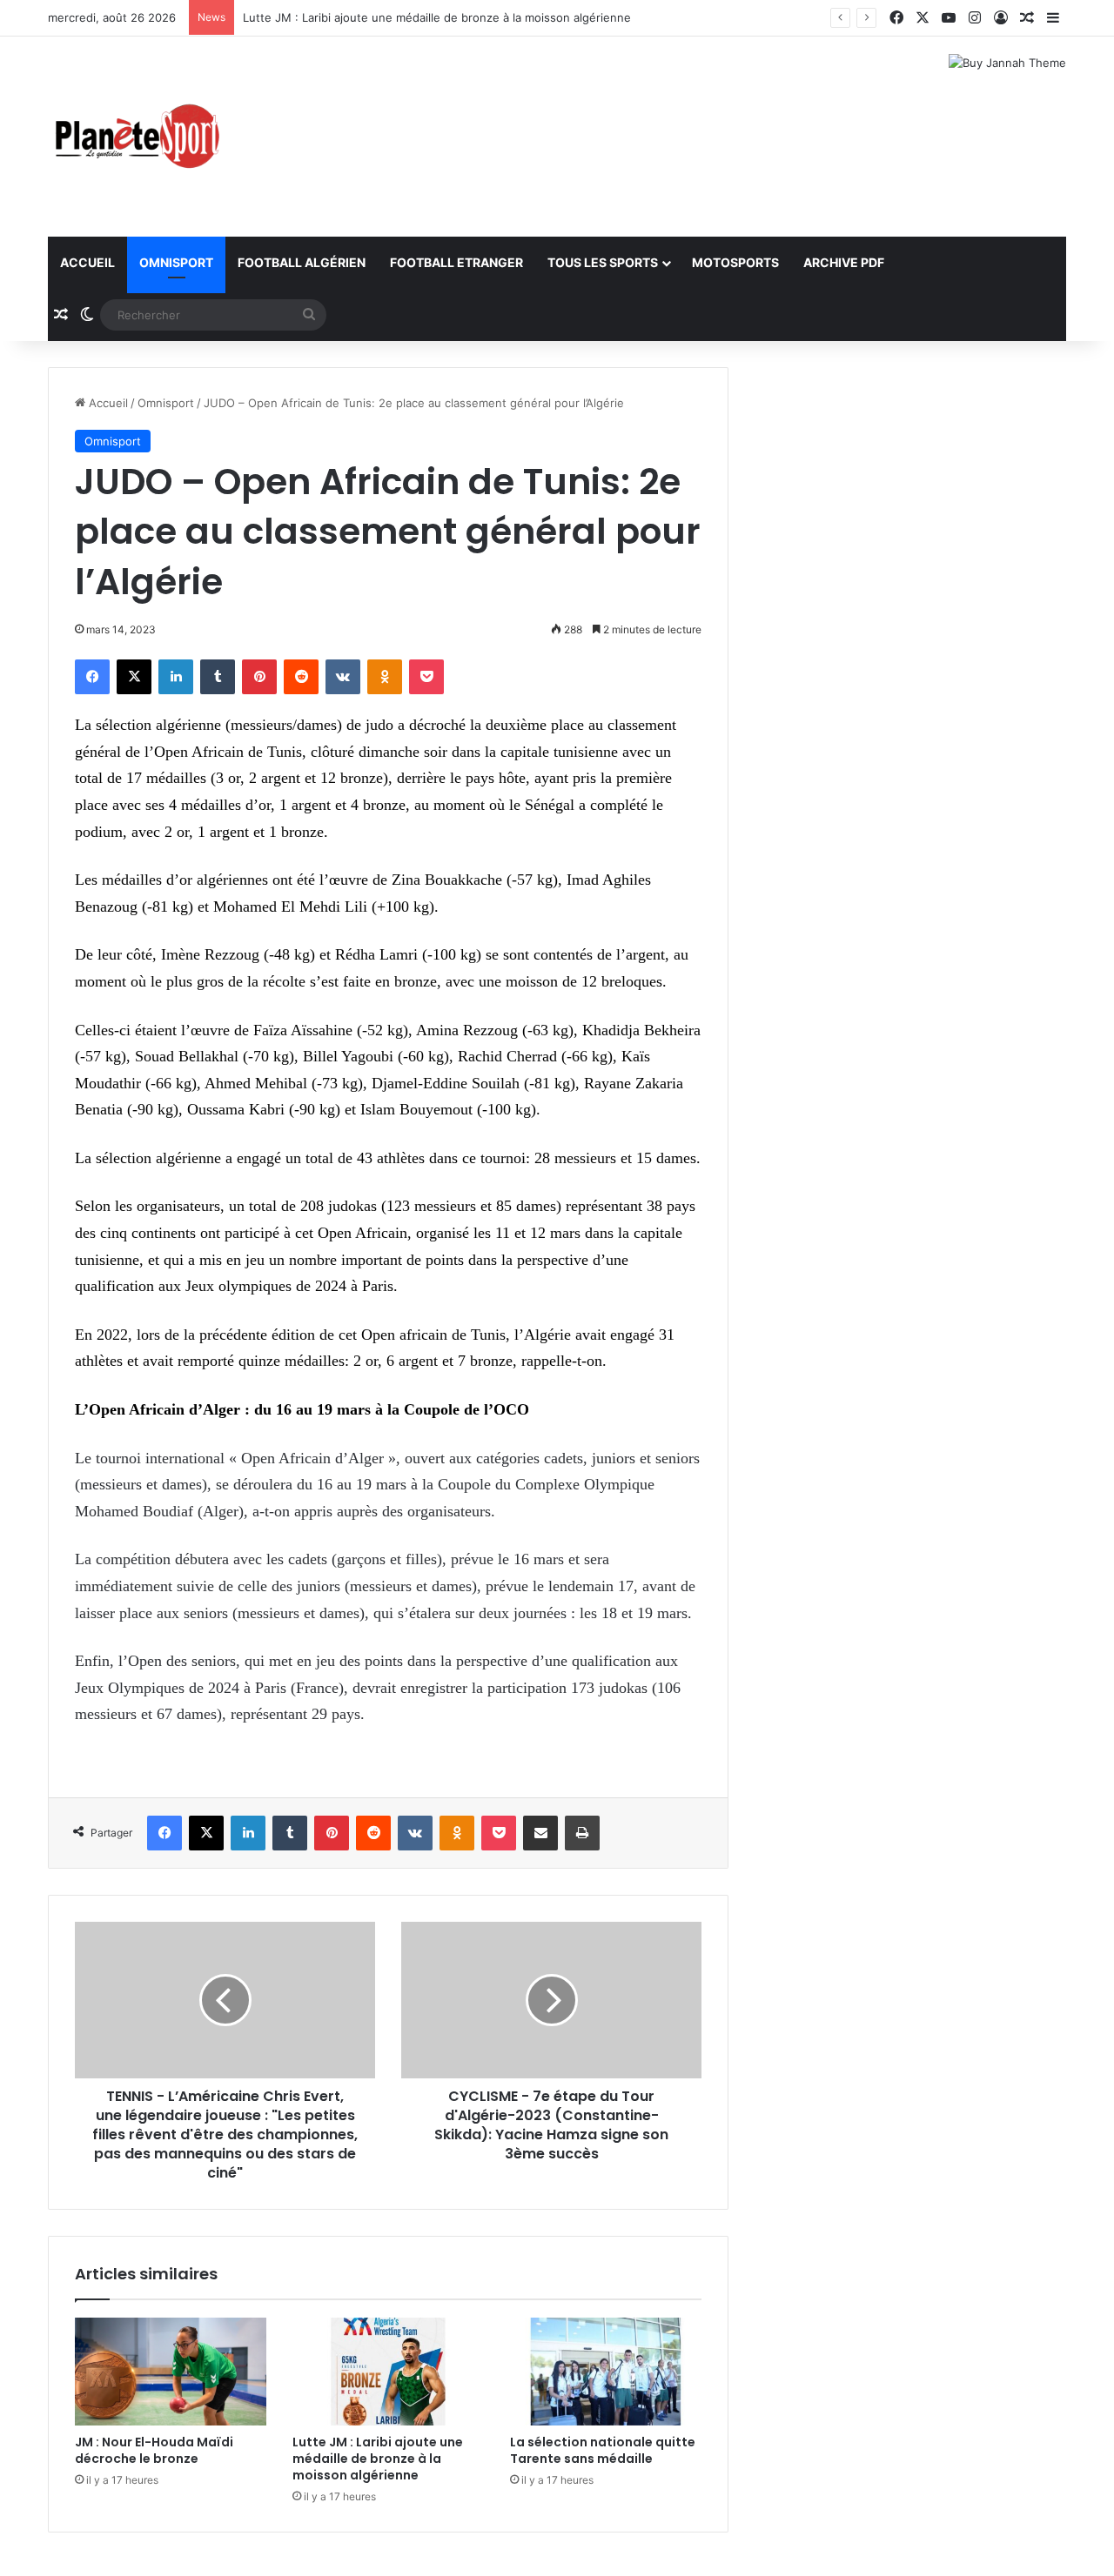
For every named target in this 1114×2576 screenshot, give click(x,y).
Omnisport (176, 262)
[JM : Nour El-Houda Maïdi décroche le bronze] (171, 2372)
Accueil (87, 262)
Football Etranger (456, 262)
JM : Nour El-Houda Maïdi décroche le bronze (154, 2450)
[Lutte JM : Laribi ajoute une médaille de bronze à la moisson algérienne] (388, 2372)
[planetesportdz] (135, 137)
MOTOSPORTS (735, 262)
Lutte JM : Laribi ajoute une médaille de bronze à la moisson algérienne (437, 17)
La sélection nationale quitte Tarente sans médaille (603, 2450)
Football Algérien (302, 262)
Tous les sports (603, 262)
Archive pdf (844, 262)
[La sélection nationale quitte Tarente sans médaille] (606, 2372)
